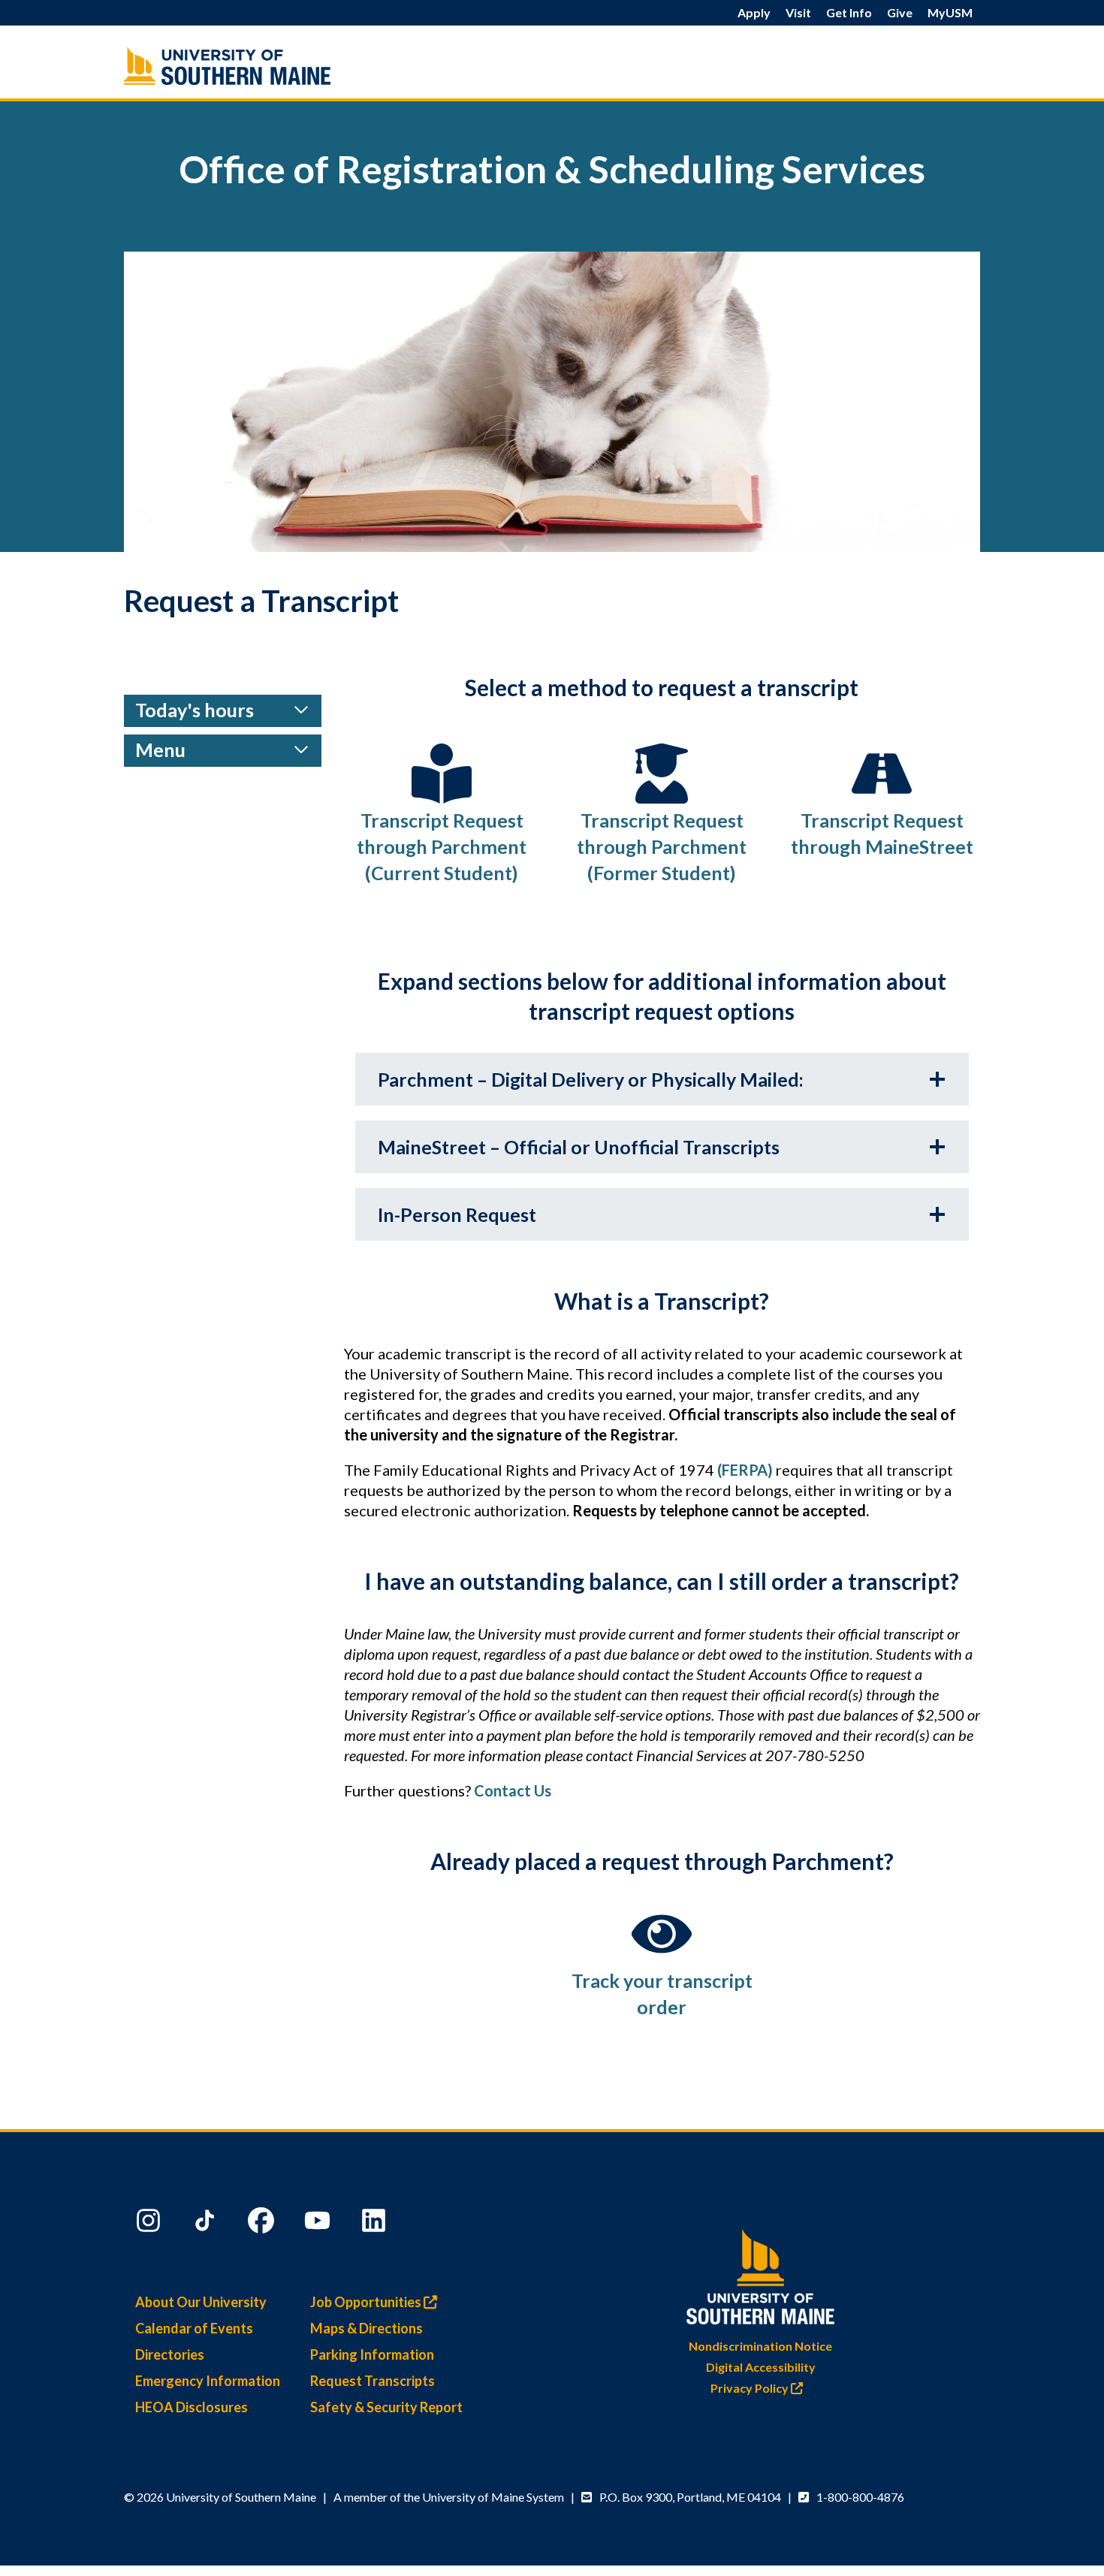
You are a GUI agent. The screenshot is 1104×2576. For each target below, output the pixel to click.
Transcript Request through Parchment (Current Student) (442, 846)
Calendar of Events (194, 2328)
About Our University (201, 2302)
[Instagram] (150, 2224)
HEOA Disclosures (192, 2407)
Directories (170, 2354)
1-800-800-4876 (860, 2497)
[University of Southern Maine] (761, 2274)
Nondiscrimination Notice (760, 2346)
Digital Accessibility (761, 2367)
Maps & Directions (366, 2328)
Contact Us (513, 1790)
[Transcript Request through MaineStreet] (882, 774)
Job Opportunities (367, 2302)
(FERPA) (745, 1470)
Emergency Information (208, 2381)
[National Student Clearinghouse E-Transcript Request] (442, 774)
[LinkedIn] (376, 2224)
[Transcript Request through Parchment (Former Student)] (662, 774)
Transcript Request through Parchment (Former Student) (662, 846)
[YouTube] (319, 2224)
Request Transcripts (373, 2381)
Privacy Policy (751, 2388)
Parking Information (372, 2354)
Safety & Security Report (386, 2407)
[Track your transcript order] (662, 1934)
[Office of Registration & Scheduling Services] (259, 66)
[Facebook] (263, 2224)
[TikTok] (207, 2224)
